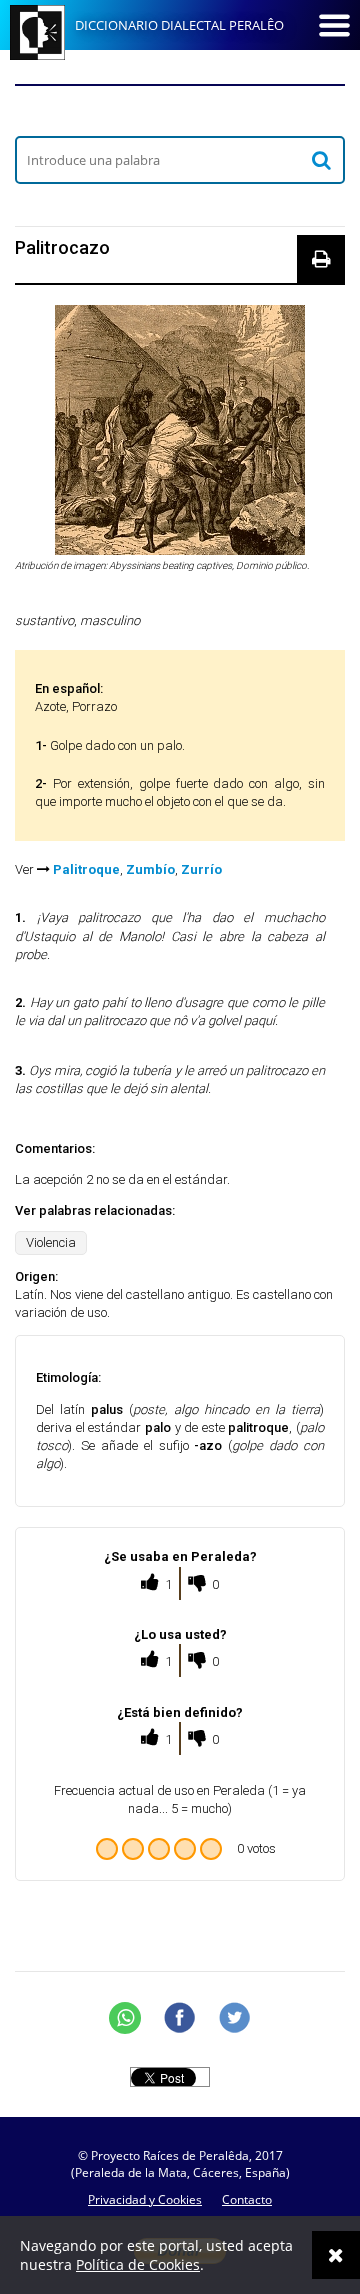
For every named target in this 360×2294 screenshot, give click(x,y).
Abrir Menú (334, 25)
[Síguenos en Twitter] (235, 2018)
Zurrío (201, 869)
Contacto (247, 2199)
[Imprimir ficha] (321, 259)
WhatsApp (125, 2018)
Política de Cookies (138, 2264)
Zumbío (150, 869)
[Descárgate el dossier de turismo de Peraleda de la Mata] (180, 110)
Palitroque (86, 869)
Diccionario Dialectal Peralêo (179, 25)
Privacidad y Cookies (145, 2199)
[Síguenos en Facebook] (180, 2018)
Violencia (51, 1242)
